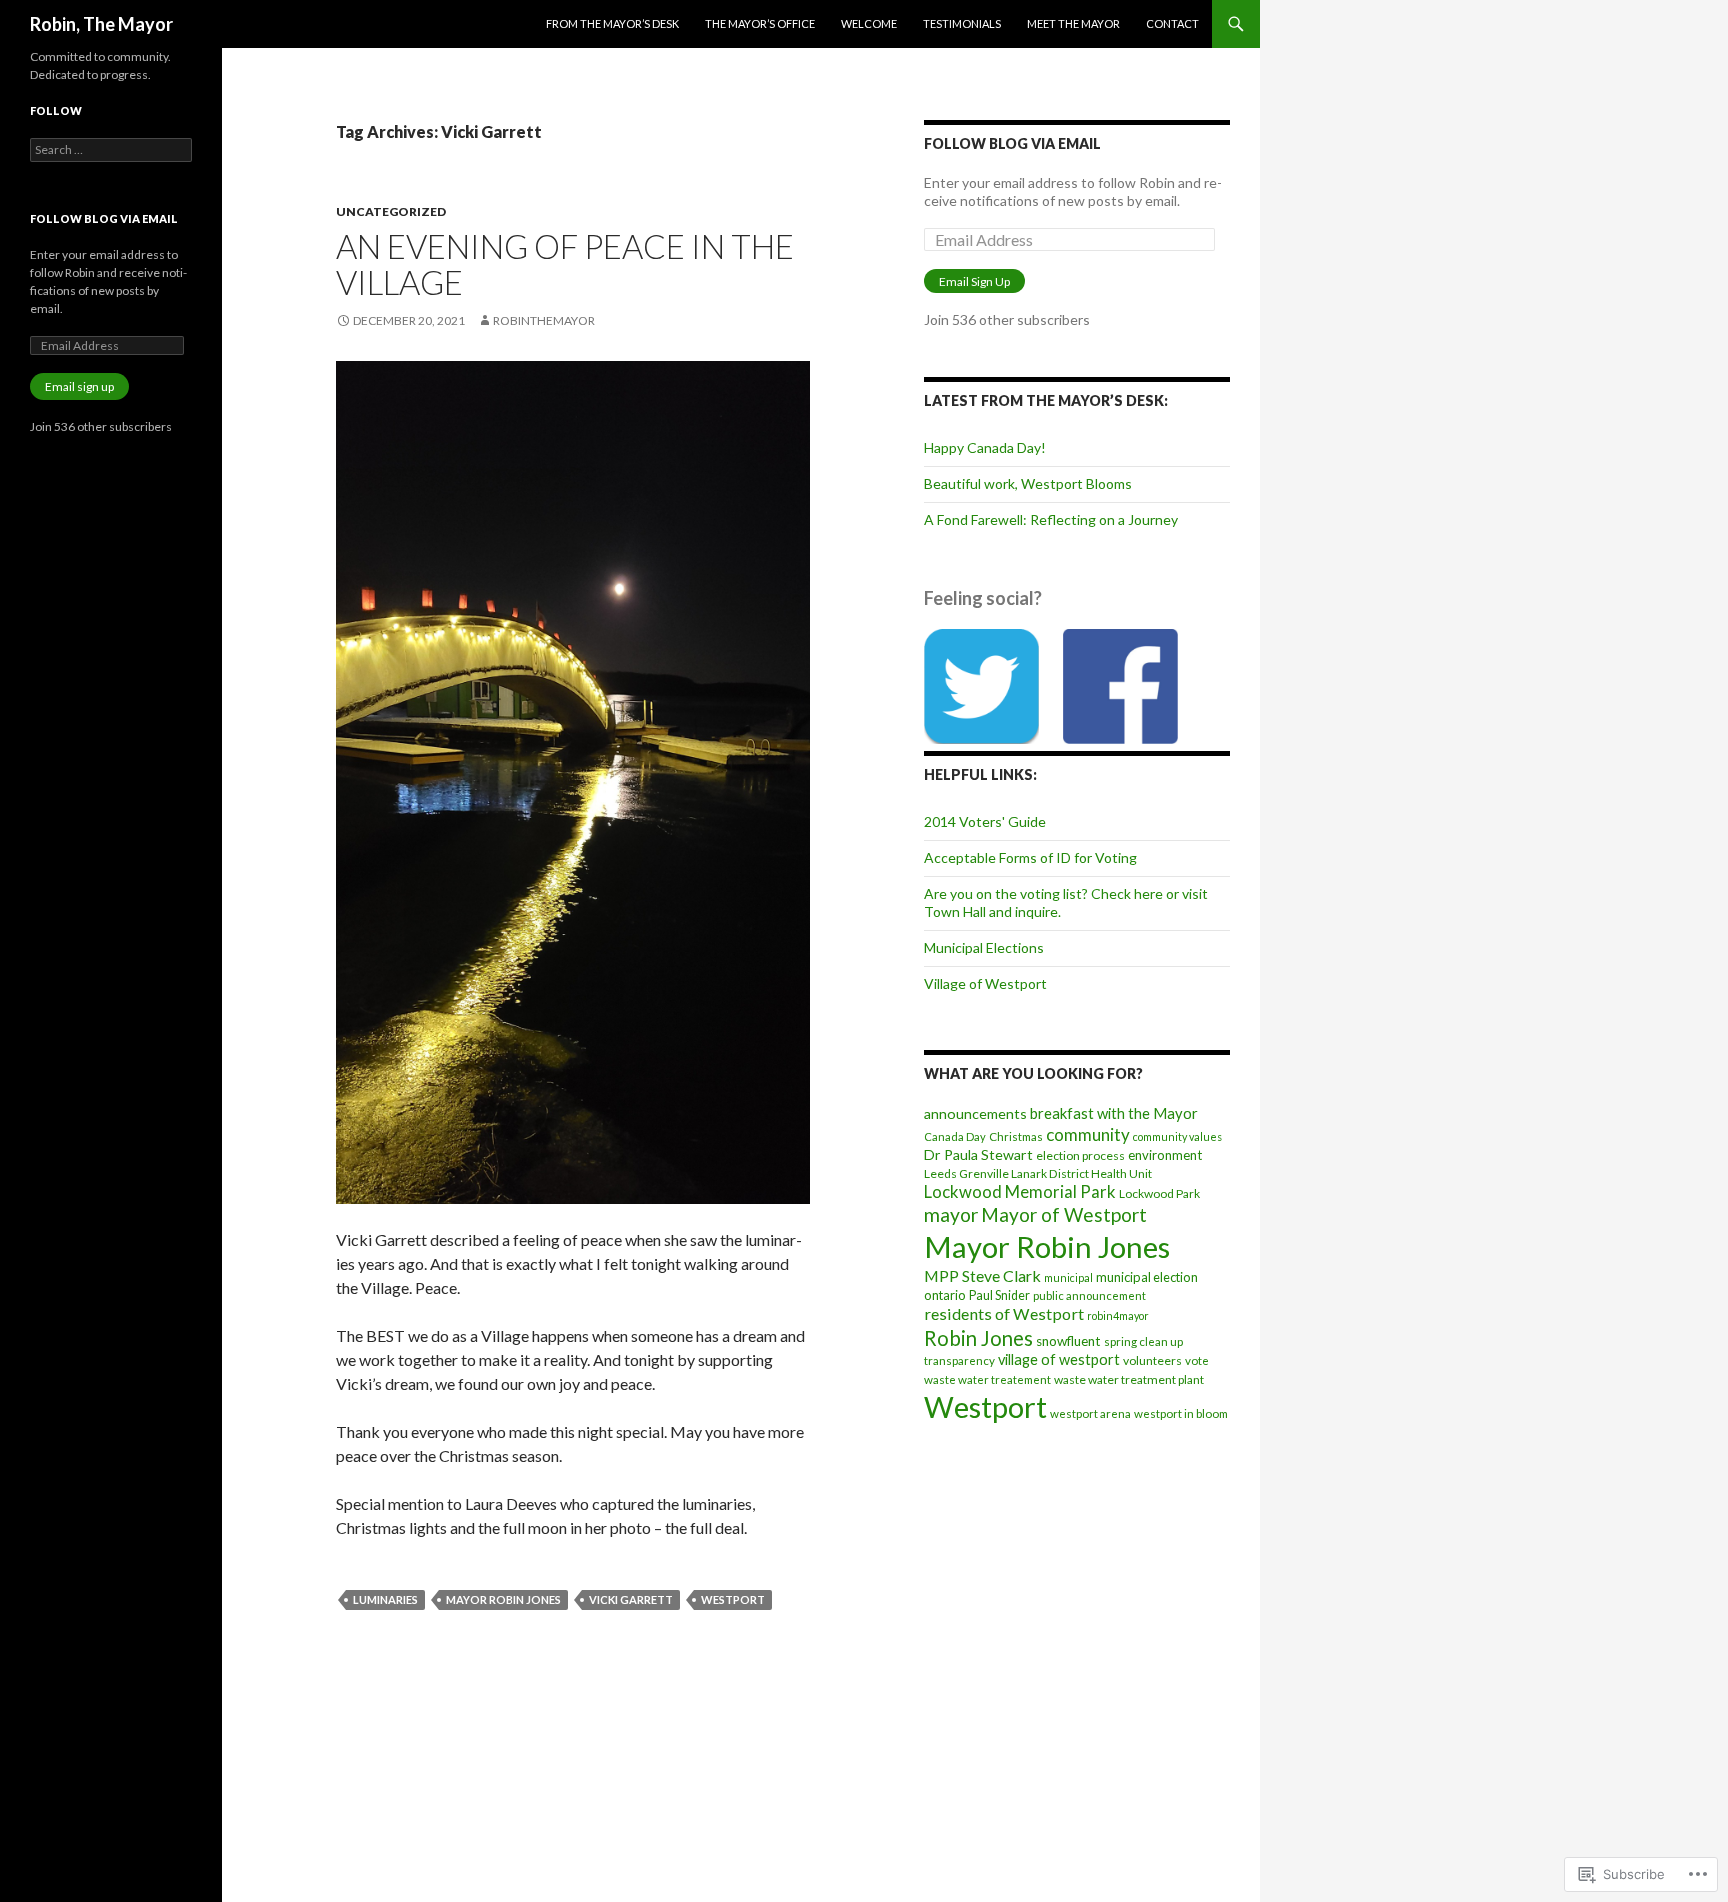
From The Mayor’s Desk (612, 23)
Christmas (1016, 1136)
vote (1197, 1360)
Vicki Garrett (631, 1599)
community (1088, 1134)
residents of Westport (1004, 1313)
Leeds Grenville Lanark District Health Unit (1038, 1173)
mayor (951, 1214)
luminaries (385, 1599)
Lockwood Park (1159, 1193)
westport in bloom (1181, 1413)
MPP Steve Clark (982, 1275)
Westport (733, 1599)
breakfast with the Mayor (1114, 1113)
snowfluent (1068, 1341)
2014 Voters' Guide (985, 821)
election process (1080, 1155)
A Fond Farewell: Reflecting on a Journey (1051, 519)
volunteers (1152, 1360)
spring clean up (1143, 1341)
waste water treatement (987, 1379)
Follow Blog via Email (1012, 143)
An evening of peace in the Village (565, 264)
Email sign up (79, 386)
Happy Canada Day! (985, 447)
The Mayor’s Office (760, 23)
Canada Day (955, 1136)
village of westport (1059, 1359)
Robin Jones (978, 1338)
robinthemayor (544, 320)
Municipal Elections (984, 947)
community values (1177, 1136)
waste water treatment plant (1129, 1379)
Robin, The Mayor (101, 24)
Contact (1172, 23)
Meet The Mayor (1073, 23)
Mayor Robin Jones (503, 1599)
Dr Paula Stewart (978, 1154)
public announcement (1089, 1295)
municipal (1068, 1277)
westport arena (1090, 1413)
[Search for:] (111, 149)
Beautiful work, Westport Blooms (1028, 483)
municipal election (1147, 1277)
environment (1165, 1155)
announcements (975, 1113)
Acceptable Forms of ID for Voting (1030, 857)
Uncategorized (391, 211)
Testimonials (962, 23)
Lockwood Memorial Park (1020, 1192)
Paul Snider (999, 1295)
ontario (945, 1295)
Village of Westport (985, 983)
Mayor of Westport (1064, 1214)
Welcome (869, 23)
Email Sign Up (974, 281)
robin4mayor (1118, 1315)
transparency (959, 1360)
